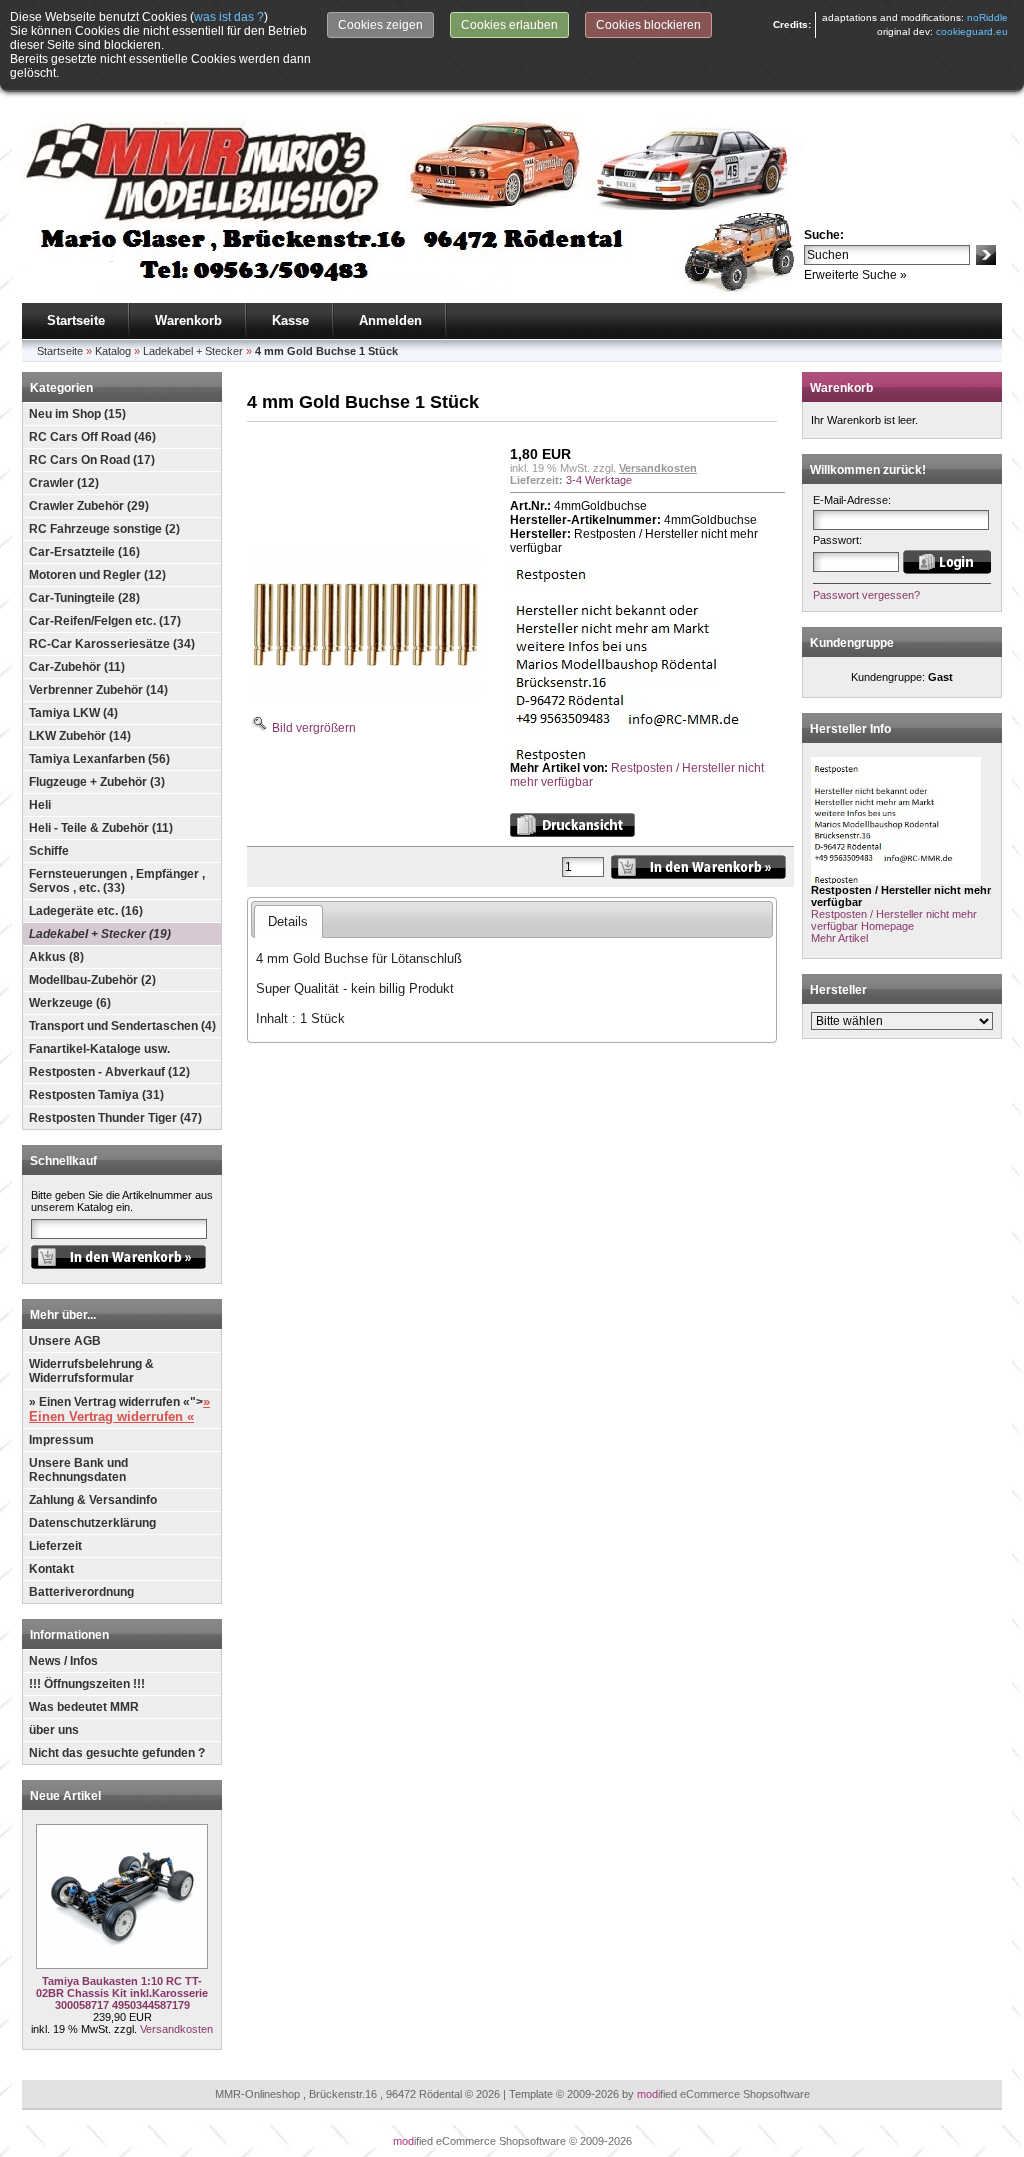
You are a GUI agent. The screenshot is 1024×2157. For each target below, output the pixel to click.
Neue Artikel (65, 1796)
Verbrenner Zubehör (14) (98, 690)
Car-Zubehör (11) (77, 667)
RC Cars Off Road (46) (92, 437)
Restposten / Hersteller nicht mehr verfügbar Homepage (894, 920)
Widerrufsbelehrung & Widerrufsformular (91, 1371)
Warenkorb (188, 320)
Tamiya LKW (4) (73, 713)
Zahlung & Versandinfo (93, 1500)
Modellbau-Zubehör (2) (92, 980)
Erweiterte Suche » (855, 275)
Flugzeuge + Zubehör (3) (97, 782)
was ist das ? (229, 17)
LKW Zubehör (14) (80, 736)
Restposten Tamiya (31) (96, 1095)
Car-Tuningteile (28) (84, 598)
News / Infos (63, 1661)
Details (288, 921)
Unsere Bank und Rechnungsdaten (78, 1470)
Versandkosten (176, 2029)
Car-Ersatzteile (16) (84, 552)
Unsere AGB (65, 1341)
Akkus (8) (56, 957)
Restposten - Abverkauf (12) (109, 1072)
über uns (54, 1730)
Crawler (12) (64, 483)
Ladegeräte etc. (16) (86, 911)
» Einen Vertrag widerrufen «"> (119, 1409)
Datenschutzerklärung (92, 1523)
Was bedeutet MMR (84, 1707)
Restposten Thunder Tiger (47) (115, 1118)
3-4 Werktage (599, 480)
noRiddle (987, 17)
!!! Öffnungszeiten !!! (87, 1684)
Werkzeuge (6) (70, 1003)
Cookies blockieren (648, 25)
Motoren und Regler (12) (97, 575)
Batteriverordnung (81, 1592)
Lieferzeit (55, 1546)
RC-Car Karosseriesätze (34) (112, 644)
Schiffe (49, 851)
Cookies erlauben (509, 25)
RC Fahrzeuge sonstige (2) (104, 529)
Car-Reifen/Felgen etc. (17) (105, 621)
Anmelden (390, 320)
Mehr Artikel (839, 938)
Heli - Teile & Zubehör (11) (101, 828)
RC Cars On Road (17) (92, 460)
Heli (40, 805)
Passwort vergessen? (866, 595)
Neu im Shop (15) (77, 414)
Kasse (290, 320)
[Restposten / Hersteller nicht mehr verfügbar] (647, 757)
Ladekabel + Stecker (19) (100, 934)
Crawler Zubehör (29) (89, 506)
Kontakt (51, 1569)
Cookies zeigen (380, 25)
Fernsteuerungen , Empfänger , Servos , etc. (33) (117, 881)
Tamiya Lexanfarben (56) (99, 759)
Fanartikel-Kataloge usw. (99, 1049)
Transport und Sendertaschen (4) (122, 1026)
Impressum (61, 1440)
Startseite (76, 320)
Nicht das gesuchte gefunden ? (117, 1753)
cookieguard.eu (972, 31)
